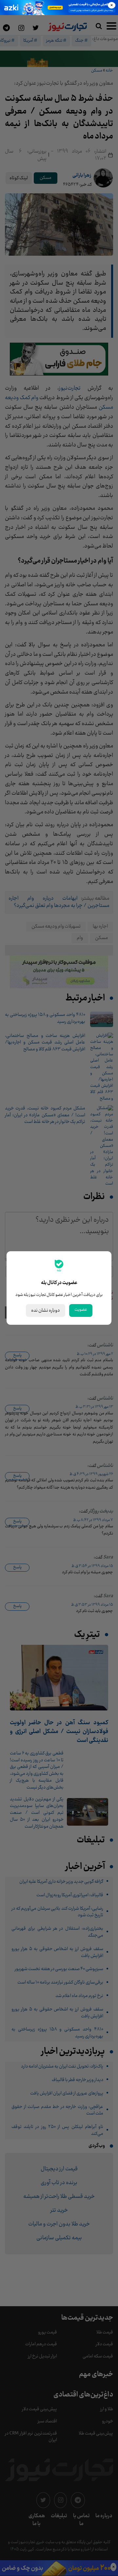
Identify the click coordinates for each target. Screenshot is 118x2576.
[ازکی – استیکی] (59, 8)
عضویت (81, 1310)
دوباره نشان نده (46, 1310)
